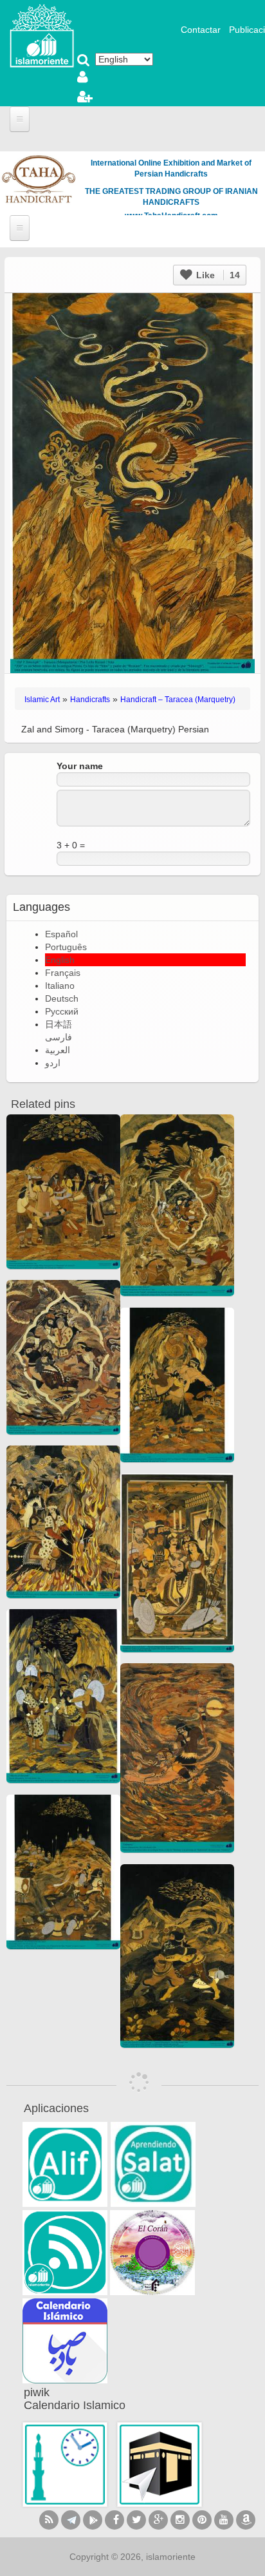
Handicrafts (90, 700)
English (60, 960)
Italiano (60, 986)
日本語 (59, 1024)
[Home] (42, 35)
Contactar (201, 30)
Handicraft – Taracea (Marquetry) (178, 700)
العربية (58, 1050)
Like (217, 275)
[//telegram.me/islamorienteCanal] (71, 2520)
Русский (62, 1011)
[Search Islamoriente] (84, 61)
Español (61, 934)
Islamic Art (42, 700)
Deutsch (62, 998)
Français (63, 973)
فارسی (59, 1037)
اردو (53, 1063)
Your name (80, 766)
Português (66, 947)
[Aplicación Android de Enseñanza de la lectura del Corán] (65, 2164)
